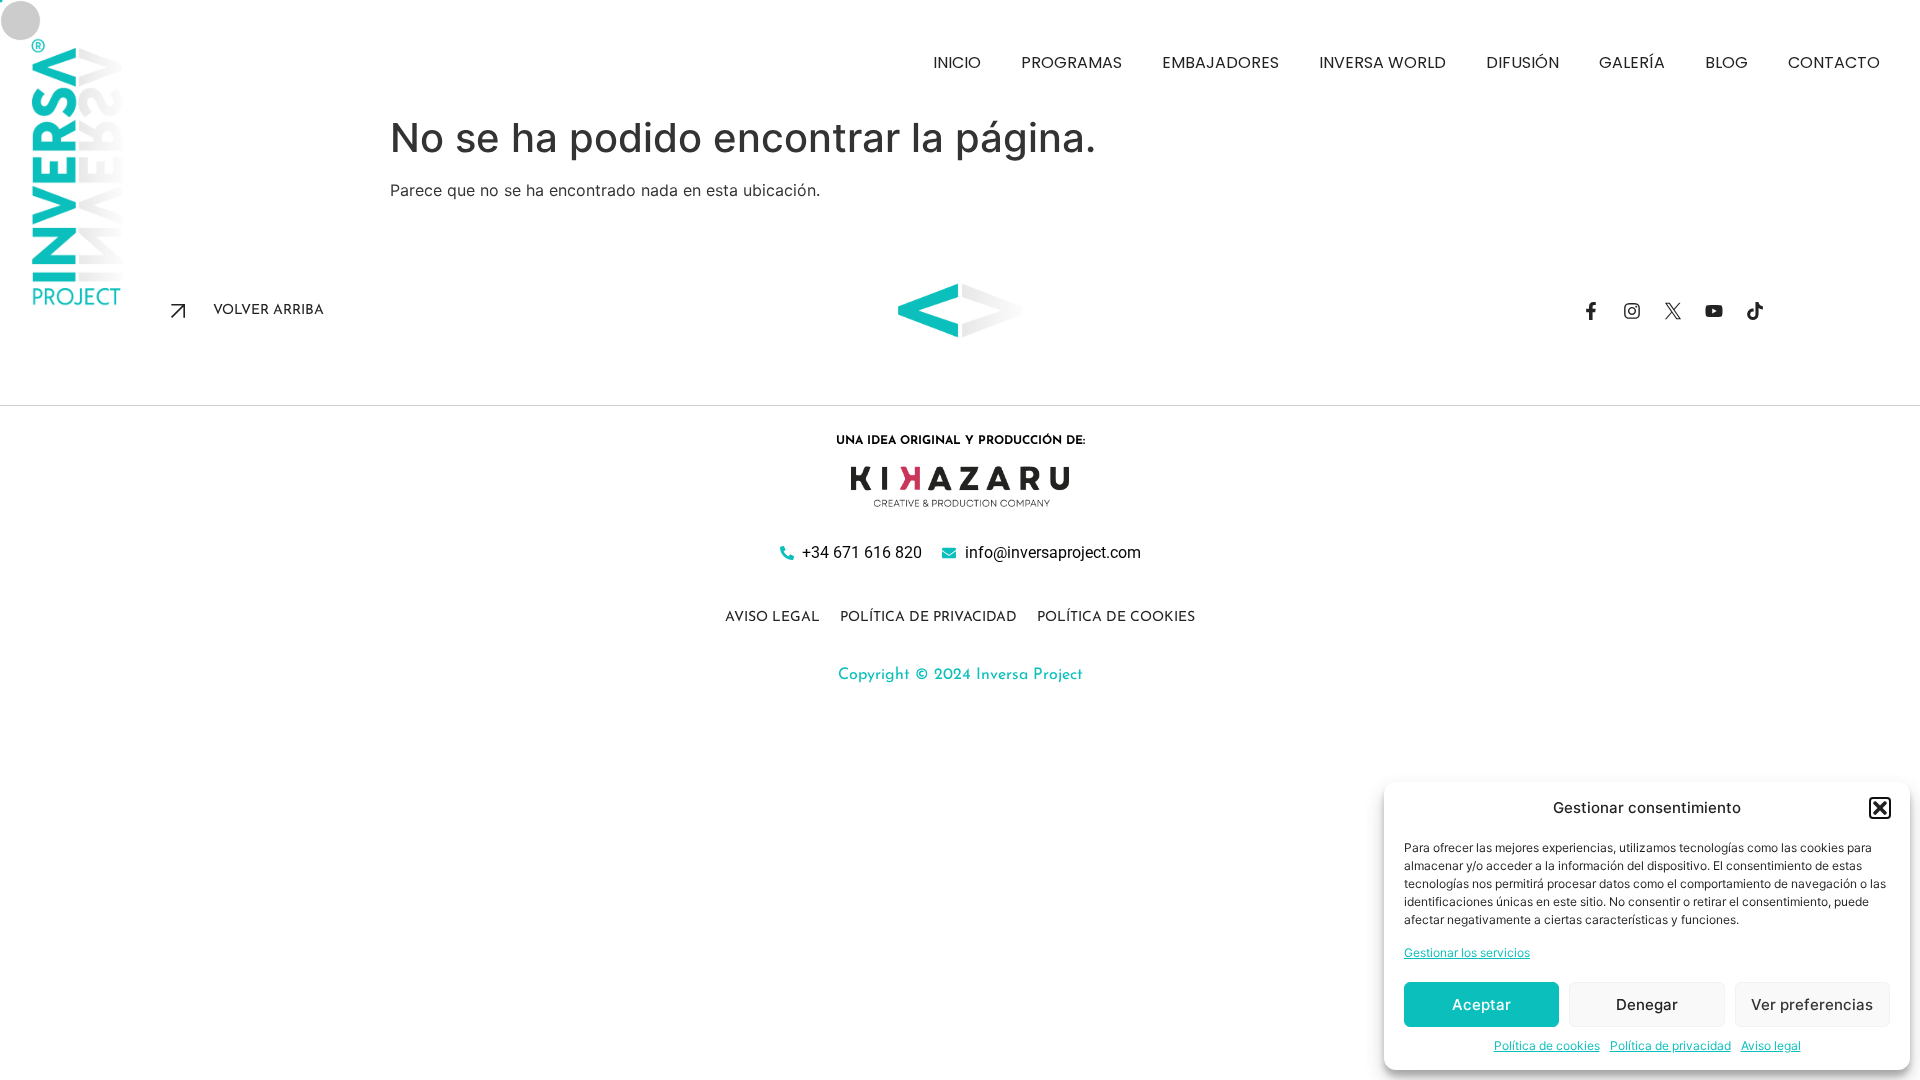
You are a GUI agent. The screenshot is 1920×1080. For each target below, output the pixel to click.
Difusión (1522, 62)
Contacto (1834, 62)
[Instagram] (1632, 311)
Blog (1726, 62)
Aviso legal (1771, 1045)
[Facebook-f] (1591, 311)
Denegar (1647, 1004)
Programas (1071, 62)
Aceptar (1481, 1004)
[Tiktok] (1755, 311)
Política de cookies (1547, 1045)
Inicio (957, 62)
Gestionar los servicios (1467, 952)
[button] (1880, 808)
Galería (1632, 62)
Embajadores (1220, 62)
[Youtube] (1714, 311)
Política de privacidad (1670, 1045)
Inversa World (1382, 62)
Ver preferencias (1812, 1004)
